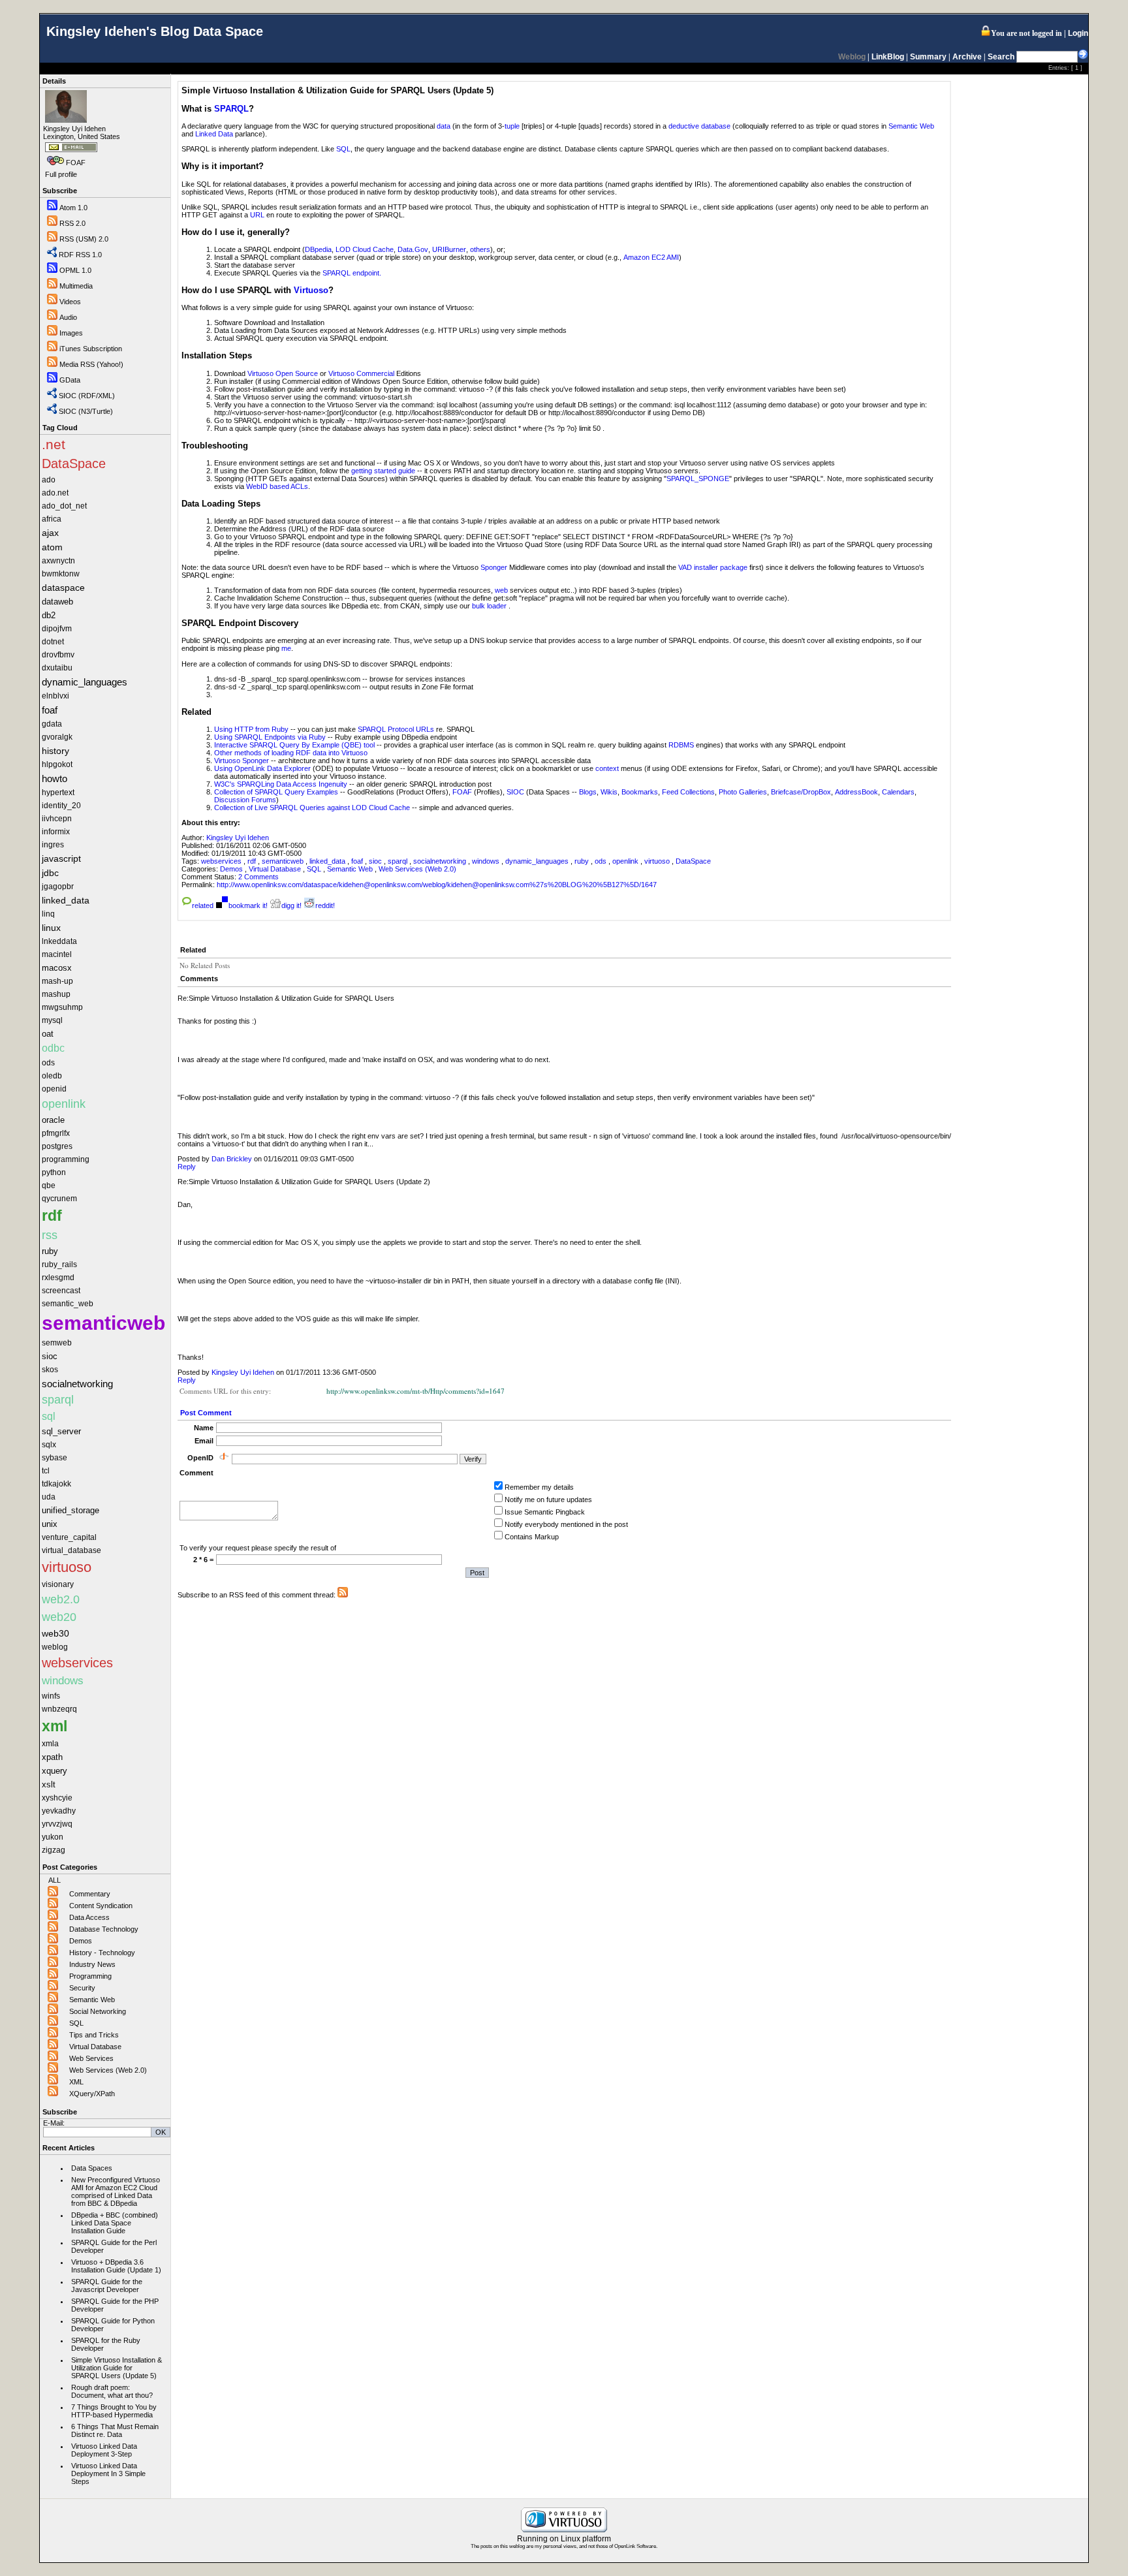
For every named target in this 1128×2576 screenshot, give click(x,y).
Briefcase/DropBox (801, 792)
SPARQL (231, 109)
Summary (928, 57)
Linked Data (214, 134)
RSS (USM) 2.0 (84, 239)
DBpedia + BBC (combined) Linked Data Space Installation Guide (115, 2223)
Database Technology (104, 1929)
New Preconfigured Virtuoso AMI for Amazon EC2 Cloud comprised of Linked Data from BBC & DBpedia (116, 2191)
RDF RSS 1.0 (80, 255)
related (203, 905)
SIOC (515, 792)
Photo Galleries (743, 792)
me (286, 648)
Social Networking (98, 2011)
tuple (512, 126)
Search (1001, 57)
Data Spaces (92, 2168)
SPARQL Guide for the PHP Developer (115, 2305)
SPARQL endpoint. (352, 273)
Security (82, 1988)
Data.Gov (413, 249)
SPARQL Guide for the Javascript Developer (107, 2285)
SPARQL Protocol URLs (396, 729)
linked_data (328, 861)
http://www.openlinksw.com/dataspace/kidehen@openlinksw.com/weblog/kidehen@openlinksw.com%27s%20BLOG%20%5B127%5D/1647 (437, 885)
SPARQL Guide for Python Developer (113, 2325)
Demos (81, 1941)
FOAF (76, 163)
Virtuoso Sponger (242, 761)
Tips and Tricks (94, 2035)
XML (76, 2082)
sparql (399, 861)
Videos (70, 302)
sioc (376, 861)
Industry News (92, 1964)
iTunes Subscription (91, 349)
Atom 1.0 (73, 208)
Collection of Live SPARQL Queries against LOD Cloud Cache (312, 808)
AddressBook (856, 792)
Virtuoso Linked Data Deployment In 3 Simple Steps (108, 2474)
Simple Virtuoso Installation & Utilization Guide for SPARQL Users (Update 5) (117, 2368)
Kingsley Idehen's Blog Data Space (155, 31)
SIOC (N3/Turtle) (86, 411)
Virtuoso (311, 290)
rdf (253, 861)
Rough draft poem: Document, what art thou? (112, 2391)
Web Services (91, 2058)
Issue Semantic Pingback (545, 1512)
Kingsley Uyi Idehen (238, 838)
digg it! (291, 905)
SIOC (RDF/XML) (87, 396)
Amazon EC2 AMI (651, 257)
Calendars (898, 792)
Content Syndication (101, 1906)
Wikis (609, 792)
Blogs (588, 792)
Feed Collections (688, 792)
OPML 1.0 (75, 270)
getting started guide (383, 471)
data (444, 126)
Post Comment (206, 1413)
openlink (626, 861)
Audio (68, 317)
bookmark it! (248, 905)
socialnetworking (441, 861)
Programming (90, 1976)
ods (602, 861)
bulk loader (489, 606)
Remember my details (539, 1487)
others (480, 249)
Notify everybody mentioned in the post (566, 1524)
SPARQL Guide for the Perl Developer (114, 2246)
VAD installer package (713, 567)
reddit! (325, 905)
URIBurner (449, 249)
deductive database (699, 126)
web (501, 590)
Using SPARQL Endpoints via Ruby (270, 737)
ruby (583, 861)
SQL (76, 2023)
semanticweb (284, 861)
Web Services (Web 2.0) (108, 2070)
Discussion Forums (245, 800)
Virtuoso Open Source (283, 373)
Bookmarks (640, 792)
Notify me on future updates (548, 1500)
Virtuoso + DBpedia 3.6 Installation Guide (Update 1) (116, 2266)
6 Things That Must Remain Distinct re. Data (115, 2430)
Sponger (494, 567)
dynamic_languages (538, 861)
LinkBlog (888, 57)
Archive (967, 57)
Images (71, 333)
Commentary (90, 1894)
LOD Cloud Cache (365, 249)
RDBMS (681, 745)
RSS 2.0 (72, 223)
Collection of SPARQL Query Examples (277, 792)
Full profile (61, 174)
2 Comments (258, 877)
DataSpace (693, 861)
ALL (55, 1880)
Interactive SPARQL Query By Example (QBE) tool (294, 745)
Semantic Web (92, 2000)
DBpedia (318, 249)
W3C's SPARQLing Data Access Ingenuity (281, 784)
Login (1078, 33)
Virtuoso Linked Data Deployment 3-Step (104, 2450)
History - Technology (102, 1953)
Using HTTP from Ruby (251, 729)
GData (70, 380)
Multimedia (76, 286)
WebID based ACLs (277, 486)
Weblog (852, 57)
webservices (222, 861)
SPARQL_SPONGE (698, 479)
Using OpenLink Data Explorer (262, 768)
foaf (358, 861)
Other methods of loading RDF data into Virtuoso (291, 753)
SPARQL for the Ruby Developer (106, 2344)
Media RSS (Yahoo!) (91, 364)
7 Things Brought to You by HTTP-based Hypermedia (114, 2411)
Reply (187, 1167)
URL (257, 215)
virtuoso (658, 861)
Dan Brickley (232, 1159)
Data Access (89, 1917)
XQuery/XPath (92, 2094)
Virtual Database (95, 2047)
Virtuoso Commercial (361, 373)
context (607, 768)
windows (487, 861)
